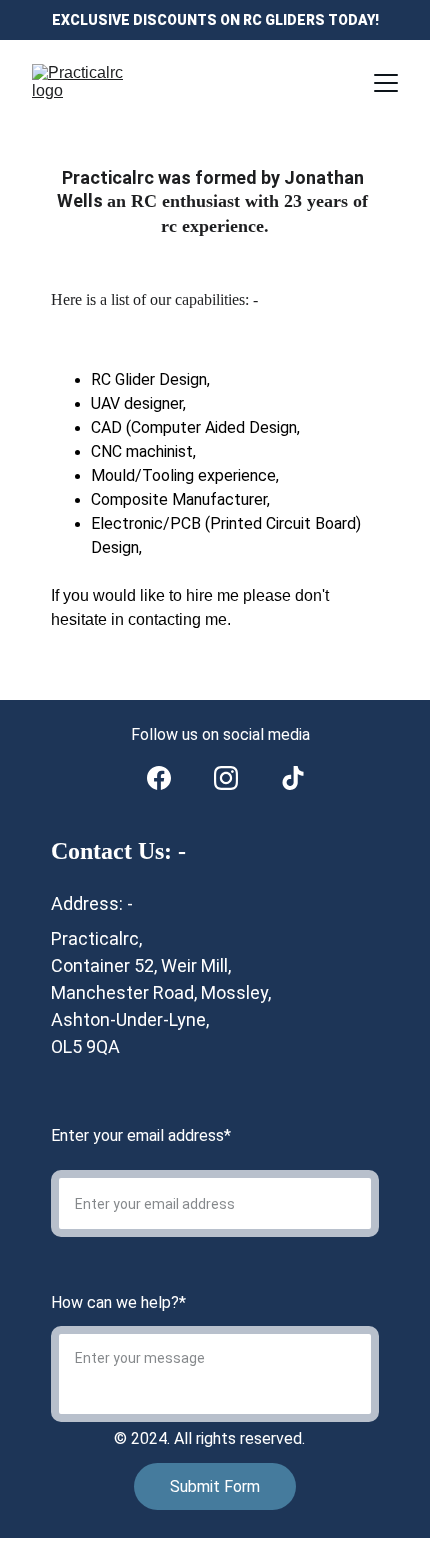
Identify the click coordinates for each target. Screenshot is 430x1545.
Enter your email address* (141, 1135)
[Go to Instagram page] (226, 778)
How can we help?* (118, 1302)
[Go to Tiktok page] (293, 778)
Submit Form (215, 1486)
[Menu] (386, 83)
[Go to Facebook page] (159, 778)
